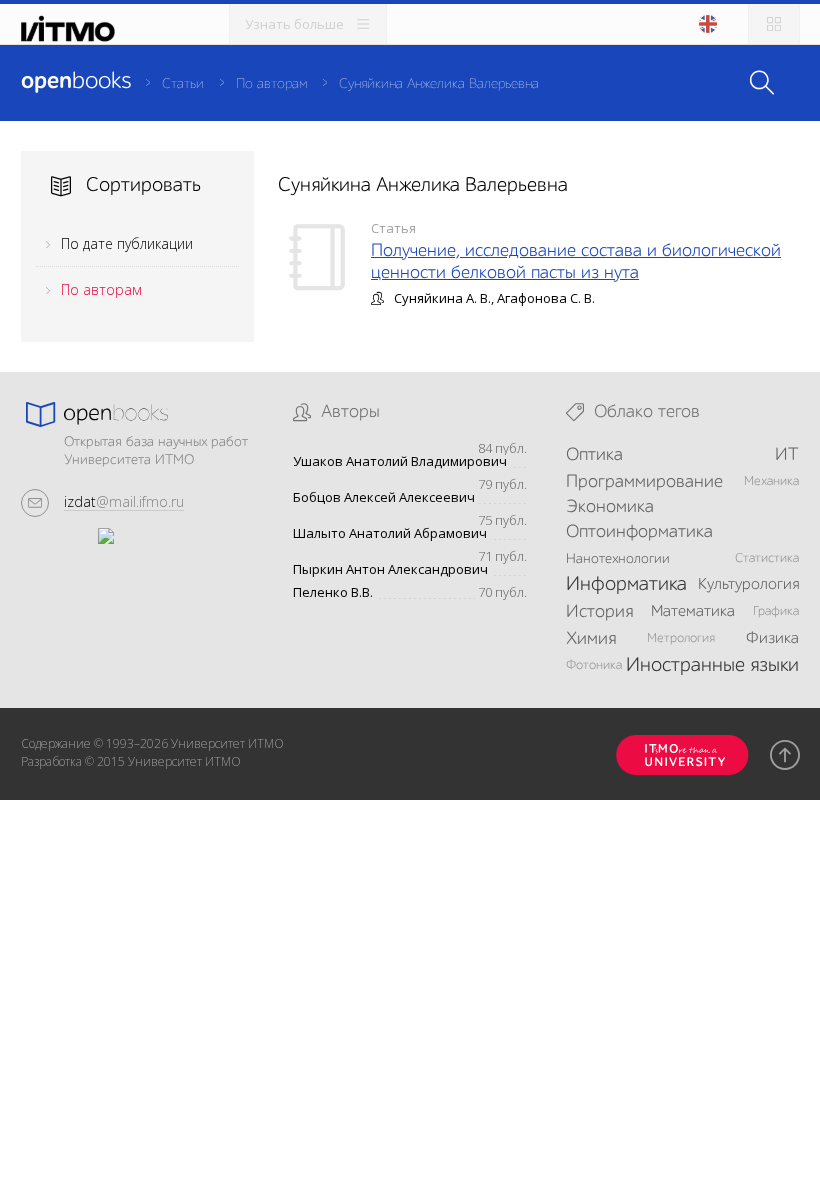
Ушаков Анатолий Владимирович (400, 461)
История (599, 612)
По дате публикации (127, 243)
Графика (776, 611)
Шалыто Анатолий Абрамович (390, 533)
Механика (771, 481)
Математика (693, 612)
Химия (591, 639)
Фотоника (594, 665)
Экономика (610, 507)
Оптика (594, 455)
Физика (772, 639)
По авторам (271, 84)
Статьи (183, 84)
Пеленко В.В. (333, 592)
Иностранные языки (712, 666)
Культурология (748, 585)
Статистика (767, 558)
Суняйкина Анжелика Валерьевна (439, 84)
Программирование (644, 482)
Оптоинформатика (639, 532)
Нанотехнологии (618, 559)
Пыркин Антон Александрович (390, 569)
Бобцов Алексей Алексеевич (384, 497)
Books (76, 82)
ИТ (787, 455)
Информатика (626, 585)
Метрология (681, 638)
